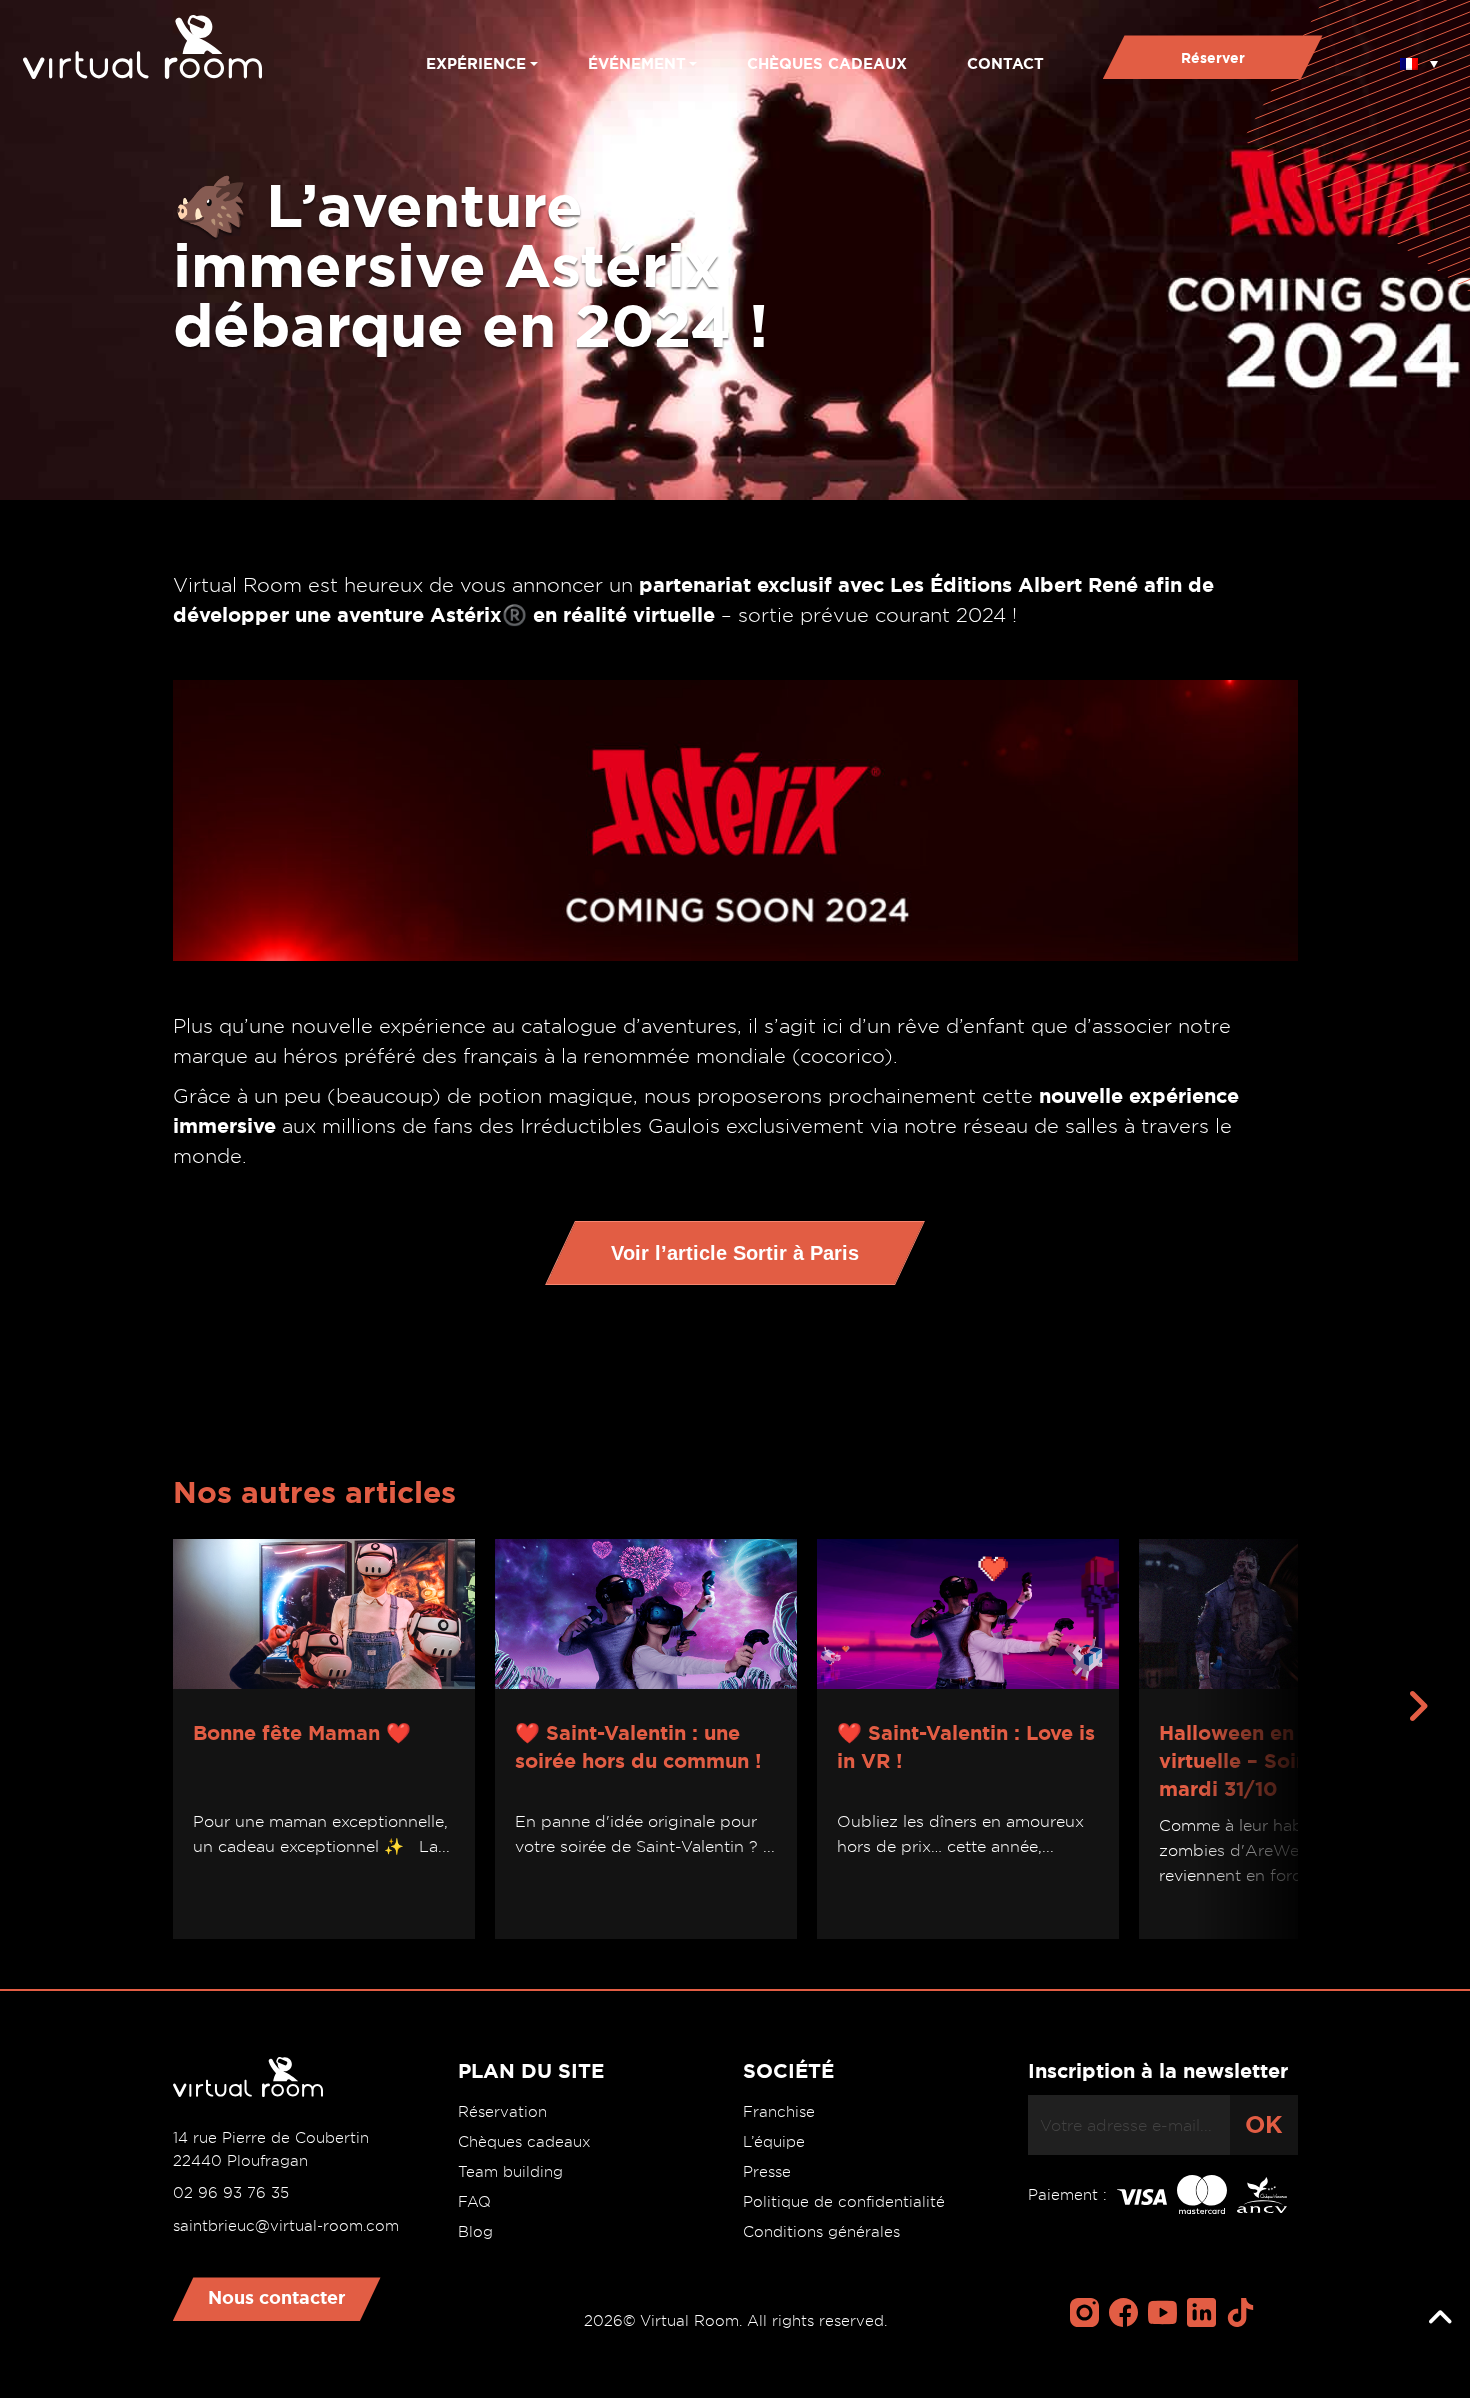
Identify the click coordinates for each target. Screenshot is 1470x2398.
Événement (637, 63)
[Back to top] (1440, 2318)
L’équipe (774, 2142)
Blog (475, 2232)
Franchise (779, 2112)
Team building (510, 2172)
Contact (1005, 63)
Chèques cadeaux (827, 63)
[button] (1419, 57)
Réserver (1213, 58)
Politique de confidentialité (844, 2202)
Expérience (476, 63)
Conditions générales (821, 2232)
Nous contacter (277, 2297)
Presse (767, 2172)
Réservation (502, 2112)
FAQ (474, 2202)
